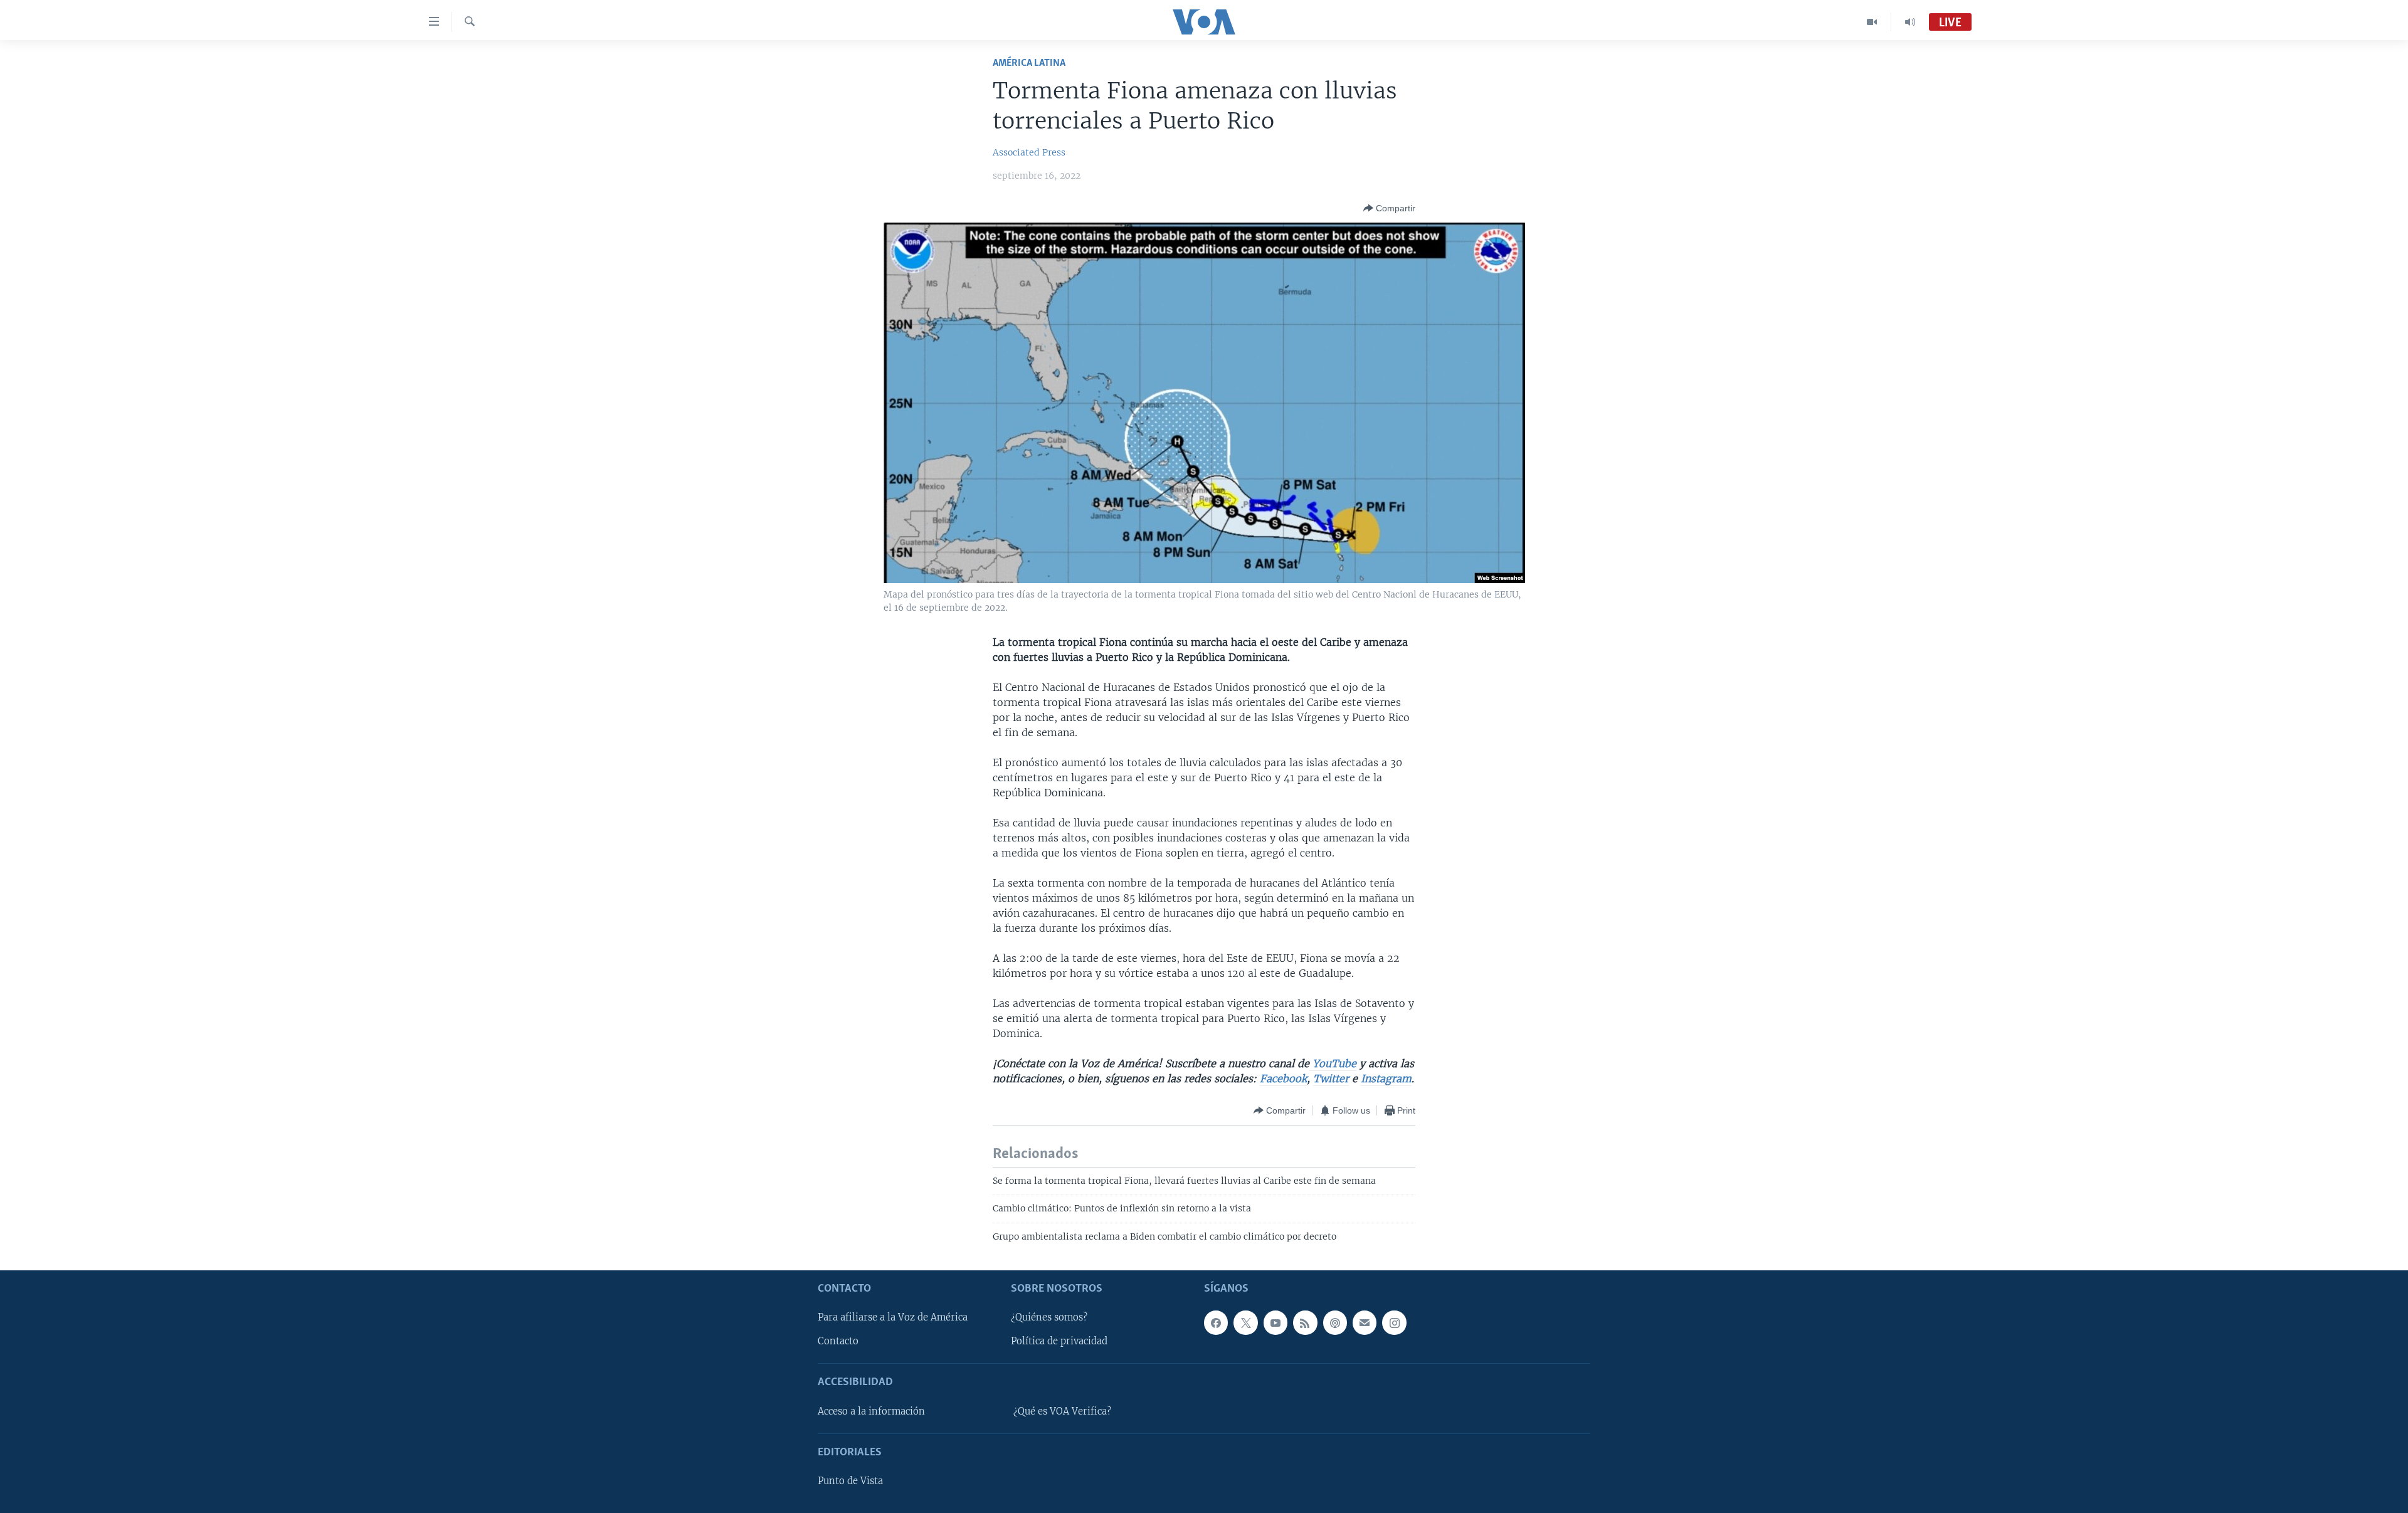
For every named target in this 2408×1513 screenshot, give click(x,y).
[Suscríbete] (1365, 1322)
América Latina (1029, 63)
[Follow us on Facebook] (1216, 1322)
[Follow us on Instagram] (1394, 1322)
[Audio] (1910, 22)
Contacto (838, 1341)
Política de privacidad (1059, 1341)
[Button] (1389, 208)
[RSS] (1305, 1322)
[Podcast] (1335, 1322)
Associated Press (1029, 152)
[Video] (1872, 22)
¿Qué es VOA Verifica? (1062, 1411)
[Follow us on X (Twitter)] (1245, 1322)
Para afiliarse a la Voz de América (893, 1317)
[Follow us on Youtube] (1275, 1322)
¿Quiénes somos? (1049, 1317)
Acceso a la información (871, 1411)
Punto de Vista (850, 1481)
